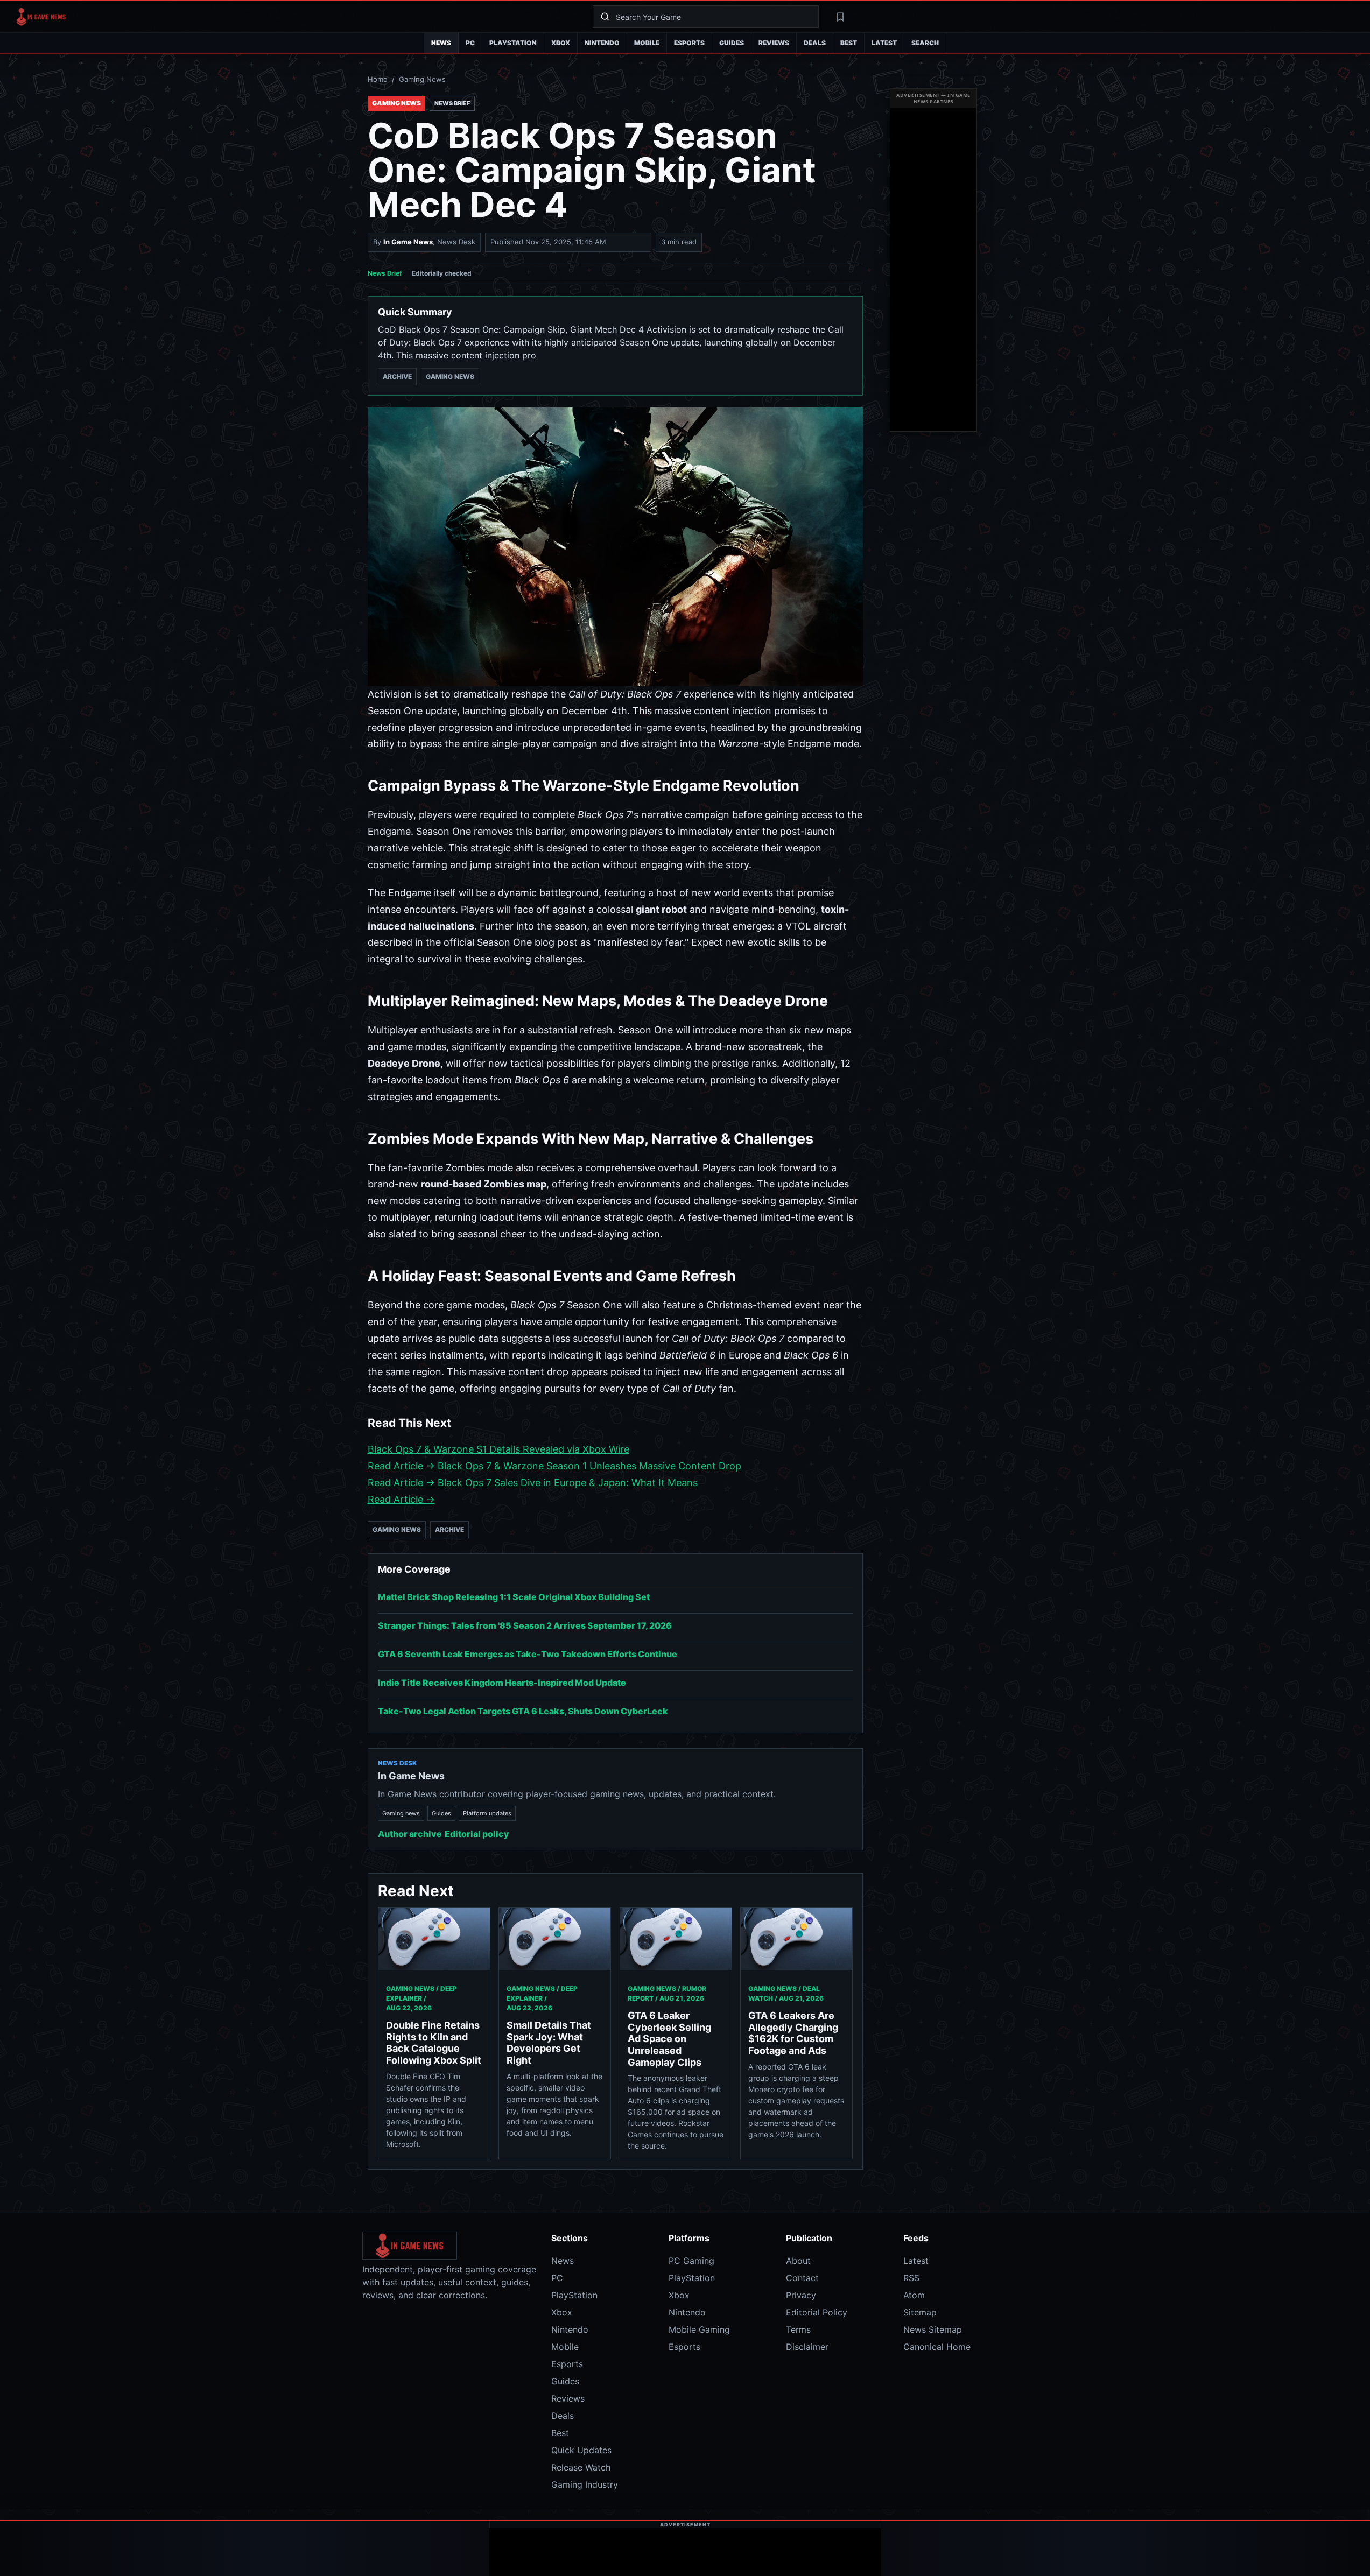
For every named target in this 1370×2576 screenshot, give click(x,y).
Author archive (410, 1834)
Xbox (561, 43)
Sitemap (920, 2312)
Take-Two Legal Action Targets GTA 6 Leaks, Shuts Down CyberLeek (523, 1711)
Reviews (774, 43)
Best (849, 43)
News (441, 43)
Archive (397, 376)
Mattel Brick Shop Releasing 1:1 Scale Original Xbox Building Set (514, 1597)
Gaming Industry (585, 2484)
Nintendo (602, 43)
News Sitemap (933, 2329)
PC (470, 43)
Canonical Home (937, 2347)
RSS (911, 2278)
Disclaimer (807, 2347)
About (798, 2261)
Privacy (801, 2295)
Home (378, 79)
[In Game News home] (296, 17)
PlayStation (513, 43)
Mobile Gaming (699, 2329)
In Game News (408, 242)
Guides (732, 43)
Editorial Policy (817, 2312)
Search (925, 43)
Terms (798, 2329)
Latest (884, 43)
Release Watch (581, 2467)
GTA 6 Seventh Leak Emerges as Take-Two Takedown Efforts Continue (528, 1654)
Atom (914, 2295)
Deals (815, 43)
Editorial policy (477, 1834)
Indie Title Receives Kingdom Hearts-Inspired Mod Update (502, 1683)
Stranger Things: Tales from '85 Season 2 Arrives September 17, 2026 (525, 1625)
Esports (689, 43)
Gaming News (422, 79)
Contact (802, 2278)
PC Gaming (691, 2261)
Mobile (647, 43)
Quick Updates (581, 2450)
